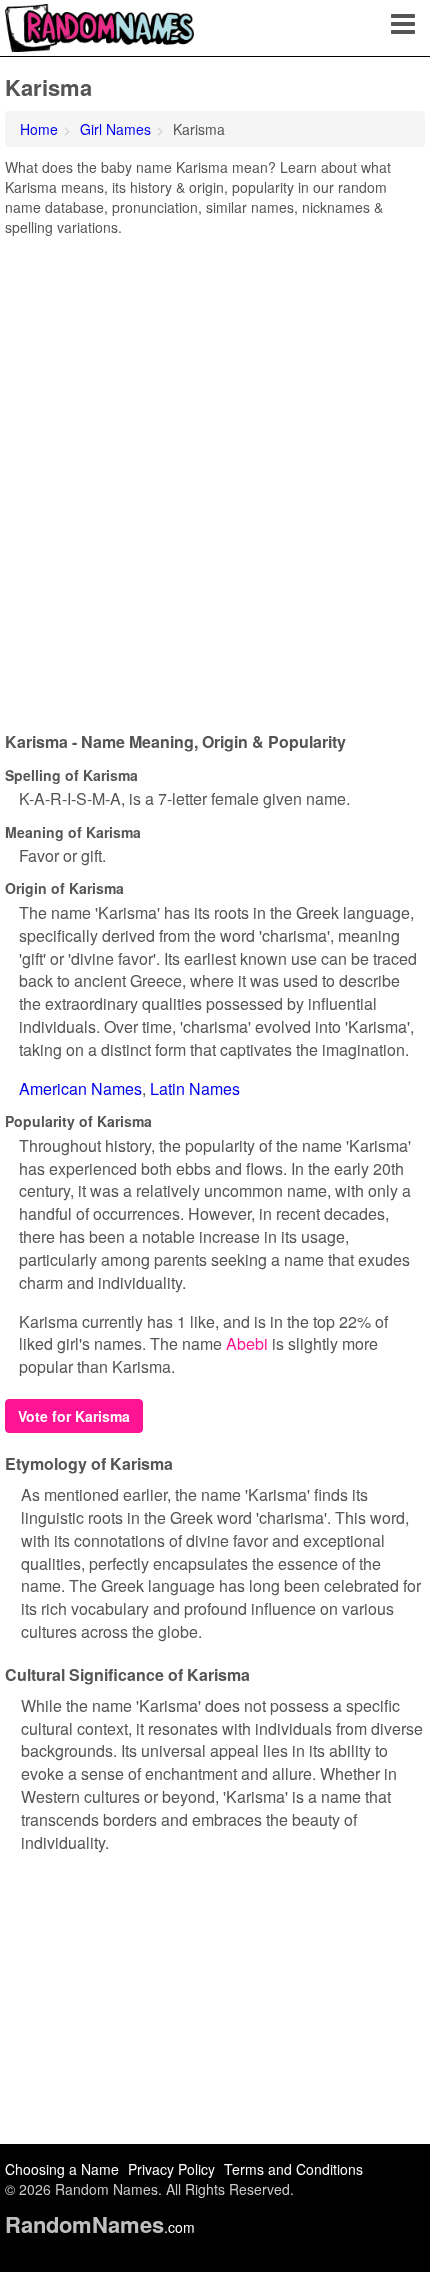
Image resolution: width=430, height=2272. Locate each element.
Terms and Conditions (293, 2169)
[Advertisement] (215, 477)
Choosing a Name (62, 2169)
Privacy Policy (171, 2169)
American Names (80, 1088)
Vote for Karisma (74, 1416)
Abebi (247, 1343)
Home (39, 129)
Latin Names (195, 1088)
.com (100, 2227)
